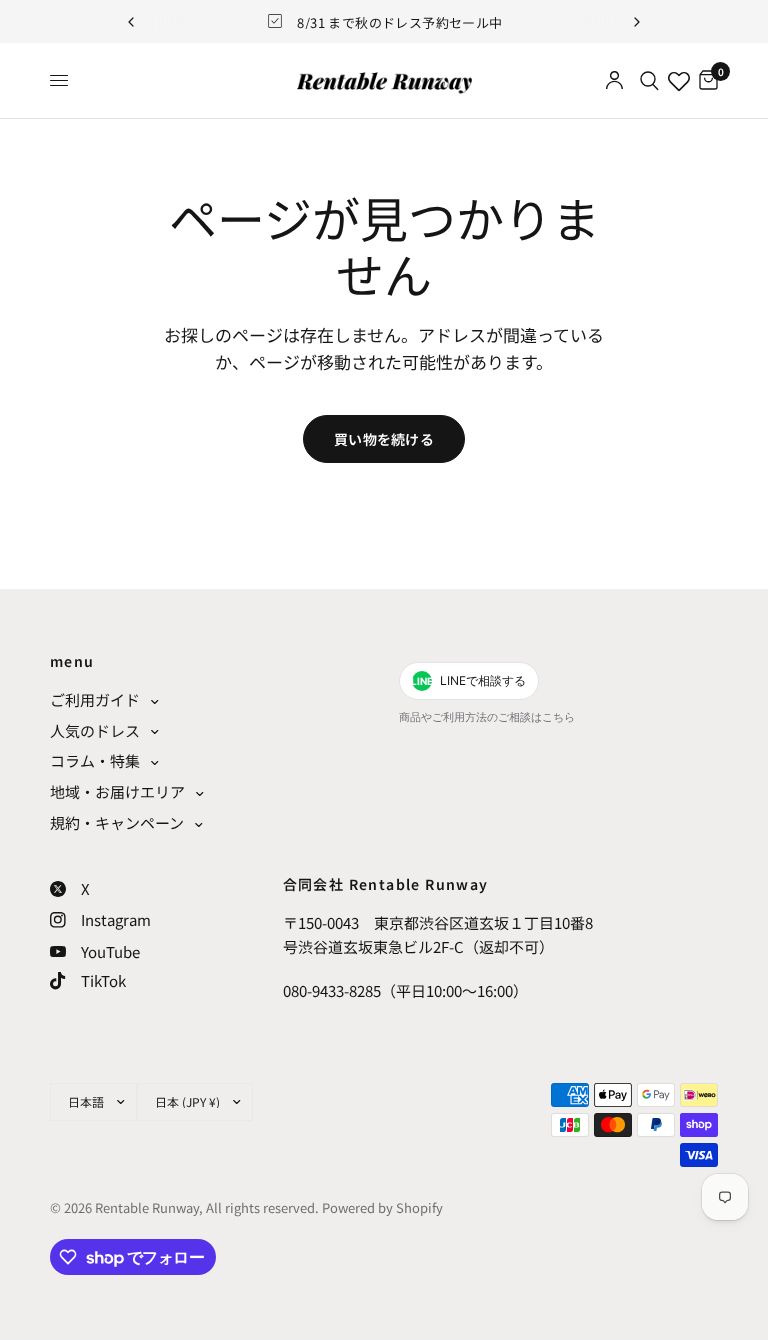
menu (72, 661)
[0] (705, 80)
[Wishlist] (679, 80)
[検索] (649, 80)
